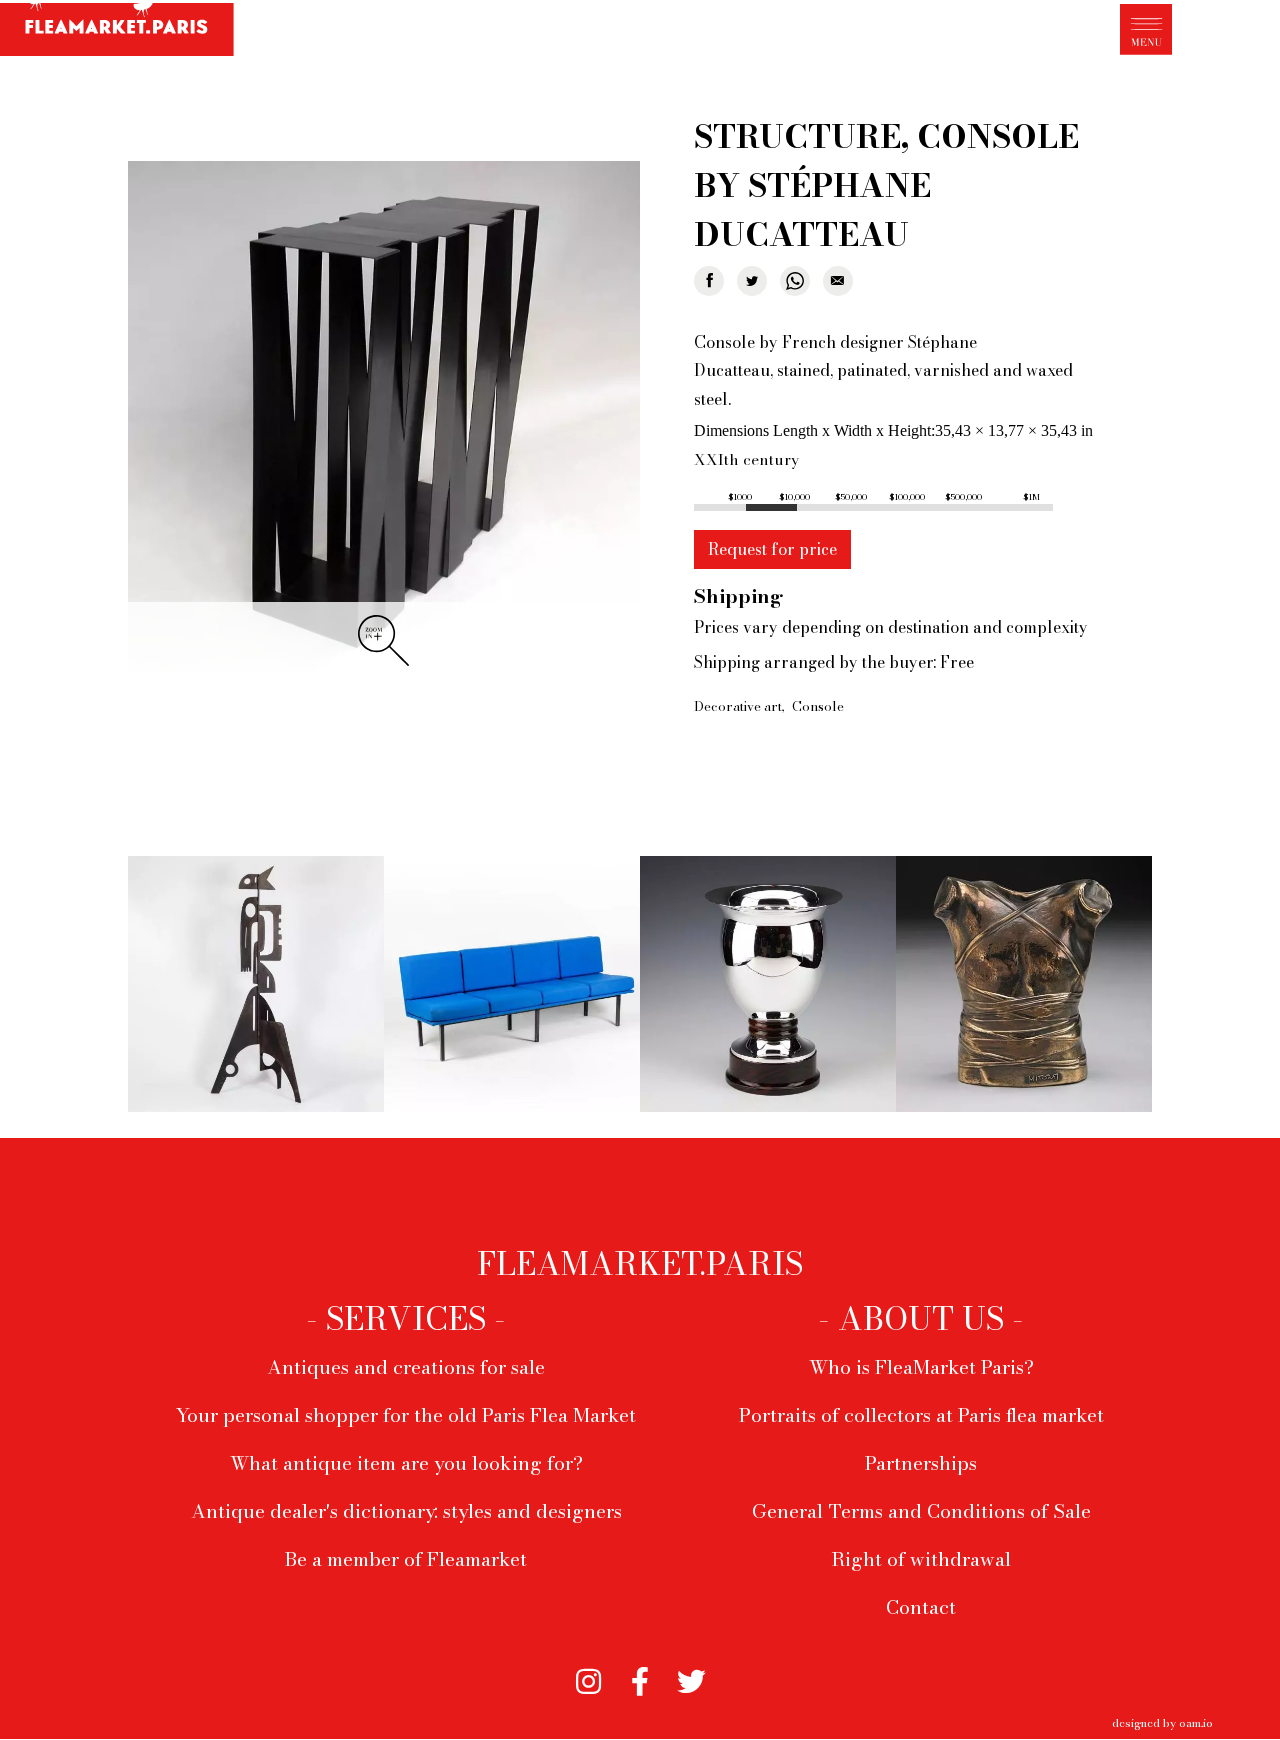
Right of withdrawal (921, 1559)
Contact (921, 1607)
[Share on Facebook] (709, 281)
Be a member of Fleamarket (406, 1559)
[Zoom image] (384, 418)
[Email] (838, 281)
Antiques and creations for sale (406, 1367)
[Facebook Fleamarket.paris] (639, 1675)
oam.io (1196, 1722)
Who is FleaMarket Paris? (921, 1367)
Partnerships (921, 1463)
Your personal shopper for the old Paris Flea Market (406, 1415)
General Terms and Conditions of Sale (921, 1511)
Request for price (772, 549)
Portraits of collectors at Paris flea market (921, 1415)
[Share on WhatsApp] (795, 281)
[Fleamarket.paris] (117, 31)
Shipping (738, 596)
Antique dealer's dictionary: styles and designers (406, 1511)
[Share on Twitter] (752, 281)
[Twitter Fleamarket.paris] (691, 1675)
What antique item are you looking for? (406, 1463)
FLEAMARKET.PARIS (640, 1264)
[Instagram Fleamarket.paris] (588, 1675)
